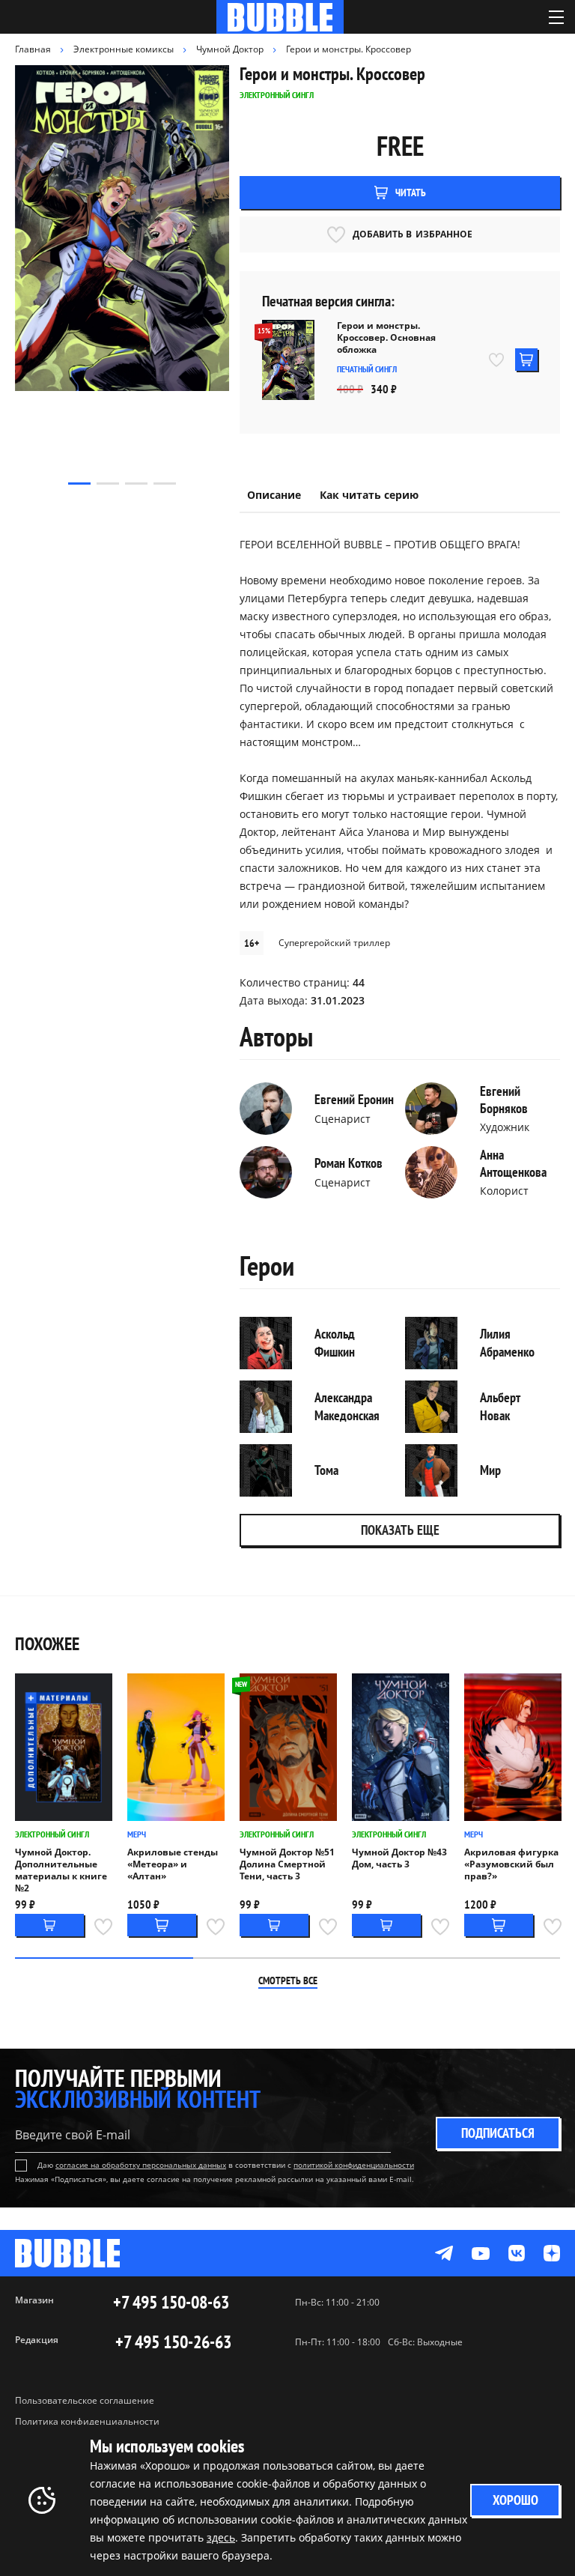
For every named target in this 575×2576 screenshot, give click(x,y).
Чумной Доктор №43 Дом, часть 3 (399, 1858)
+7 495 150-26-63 (173, 2342)
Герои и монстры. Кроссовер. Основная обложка (386, 338)
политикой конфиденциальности (354, 2165)
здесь (221, 2537)
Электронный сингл (52, 1834)
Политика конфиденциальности (87, 2421)
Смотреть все (288, 1981)
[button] (79, 484)
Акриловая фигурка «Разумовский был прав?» (511, 1864)
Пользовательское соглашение (85, 2400)
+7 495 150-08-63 (171, 2303)
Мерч (137, 1834)
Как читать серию (369, 495)
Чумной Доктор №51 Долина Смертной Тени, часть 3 (287, 1864)
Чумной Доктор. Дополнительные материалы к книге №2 (61, 1870)
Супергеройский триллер (334, 943)
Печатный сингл (367, 369)
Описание (274, 495)
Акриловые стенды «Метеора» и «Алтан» (173, 1864)
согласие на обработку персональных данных (141, 2165)
